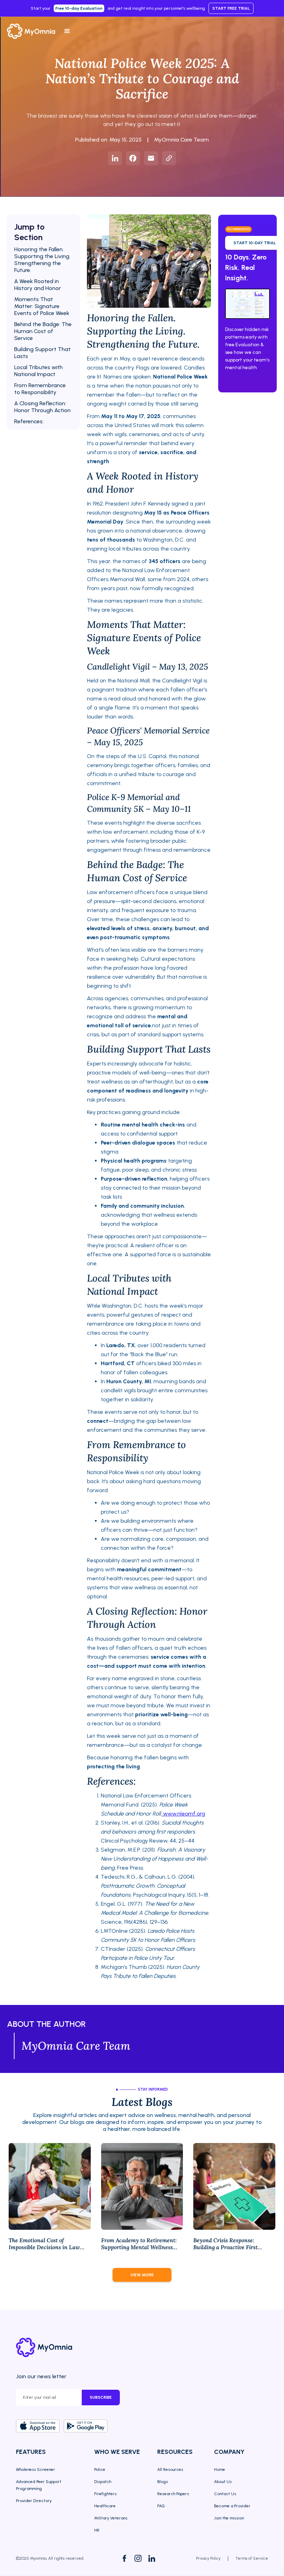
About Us (223, 2482)
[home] (33, 31)
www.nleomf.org (183, 1814)
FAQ (161, 2506)
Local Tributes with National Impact (38, 371)
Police (100, 2469)
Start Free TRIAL (231, 8)
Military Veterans (111, 2518)
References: (29, 421)
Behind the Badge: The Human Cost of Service (43, 331)
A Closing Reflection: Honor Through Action (42, 407)
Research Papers (173, 2494)
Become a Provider (232, 2506)
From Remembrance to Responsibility (40, 389)
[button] (67, 31)
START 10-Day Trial (255, 243)
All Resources (170, 2469)
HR (97, 2530)
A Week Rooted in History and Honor (38, 285)
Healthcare (105, 2506)
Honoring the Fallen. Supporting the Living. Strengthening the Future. (42, 260)
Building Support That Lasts (42, 353)
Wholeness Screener (35, 2469)
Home (220, 2469)
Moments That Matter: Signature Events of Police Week (42, 306)
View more (142, 2275)
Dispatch (103, 2482)
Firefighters (105, 2494)
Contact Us (225, 2494)
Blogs (163, 2482)
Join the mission (229, 2518)
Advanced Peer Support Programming (39, 2485)
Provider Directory (34, 2501)
